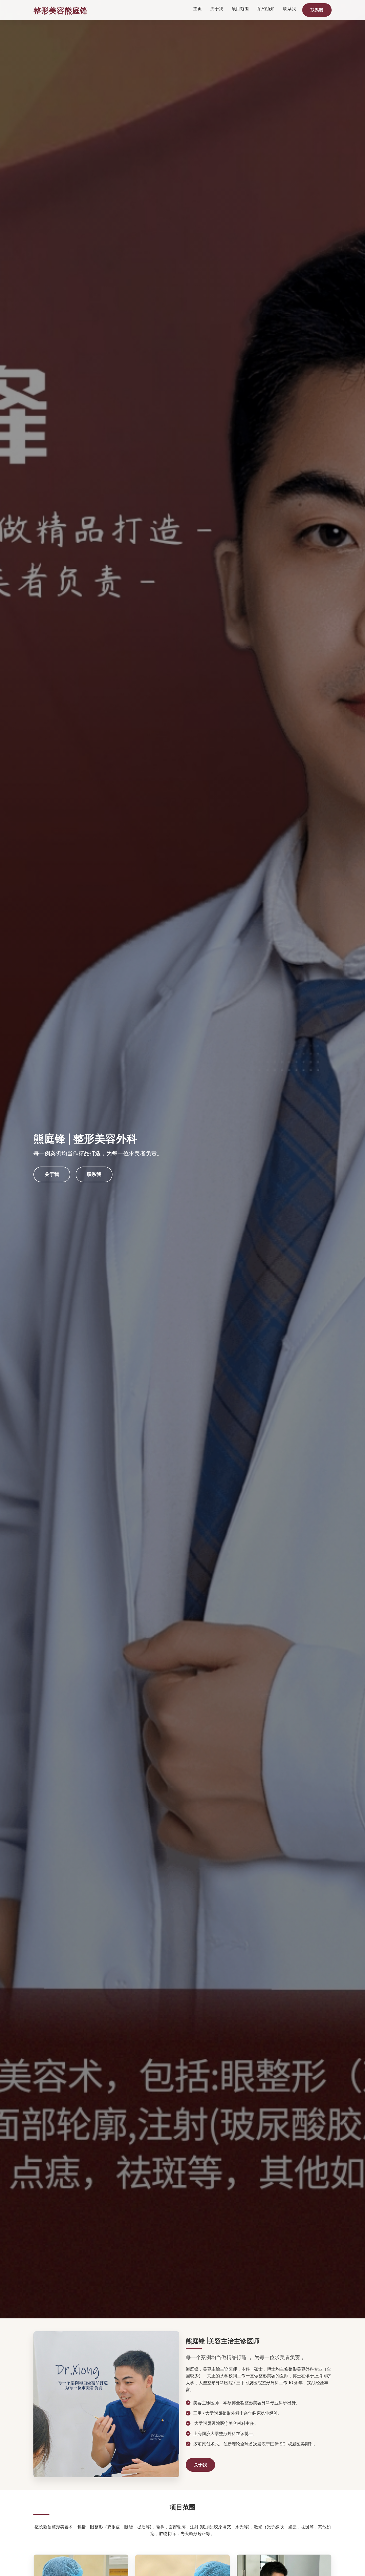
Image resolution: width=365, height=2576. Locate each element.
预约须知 (266, 9)
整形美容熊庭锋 (61, 10)
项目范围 (240, 9)
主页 (197, 9)
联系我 (289, 9)
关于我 (217, 9)
